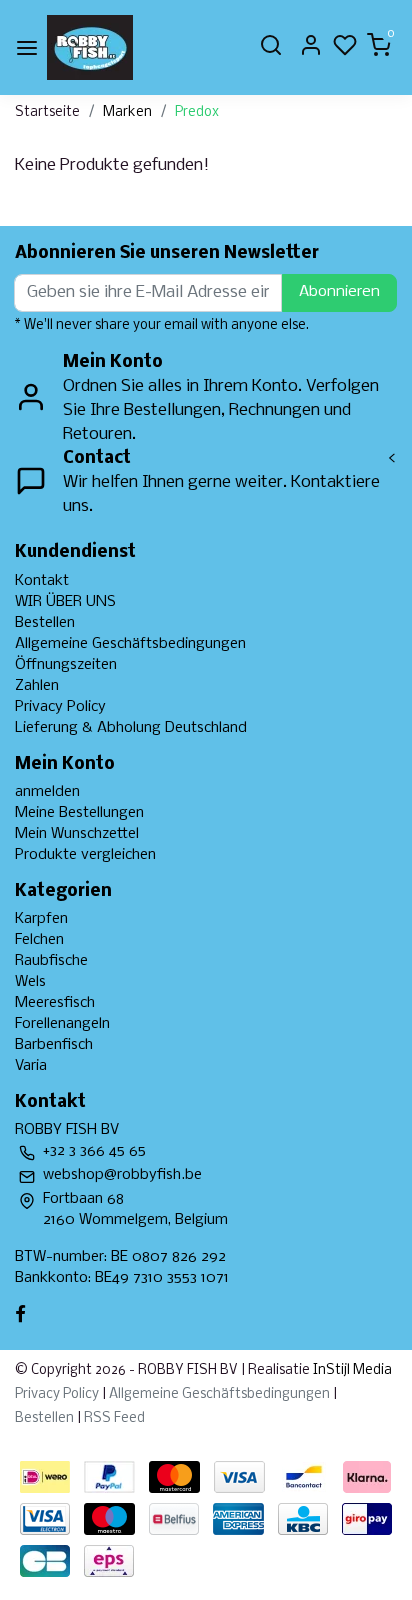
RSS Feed (114, 1418)
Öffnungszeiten (66, 665)
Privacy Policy (60, 707)
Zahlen (37, 686)
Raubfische (51, 961)
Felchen (39, 940)
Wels (30, 982)
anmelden (47, 792)
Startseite (47, 112)
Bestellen (45, 623)
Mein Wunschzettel (77, 834)
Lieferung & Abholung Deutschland (131, 728)
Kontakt (42, 581)
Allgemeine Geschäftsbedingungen (130, 644)
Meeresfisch (55, 1003)
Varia (31, 1066)
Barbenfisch (54, 1045)
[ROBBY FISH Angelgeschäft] (90, 47)
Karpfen (41, 919)
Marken (127, 112)
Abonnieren (339, 292)
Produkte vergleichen (85, 855)
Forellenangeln (62, 1024)
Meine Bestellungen (79, 813)
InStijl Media (351, 1370)
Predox (197, 112)
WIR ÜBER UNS (65, 602)
